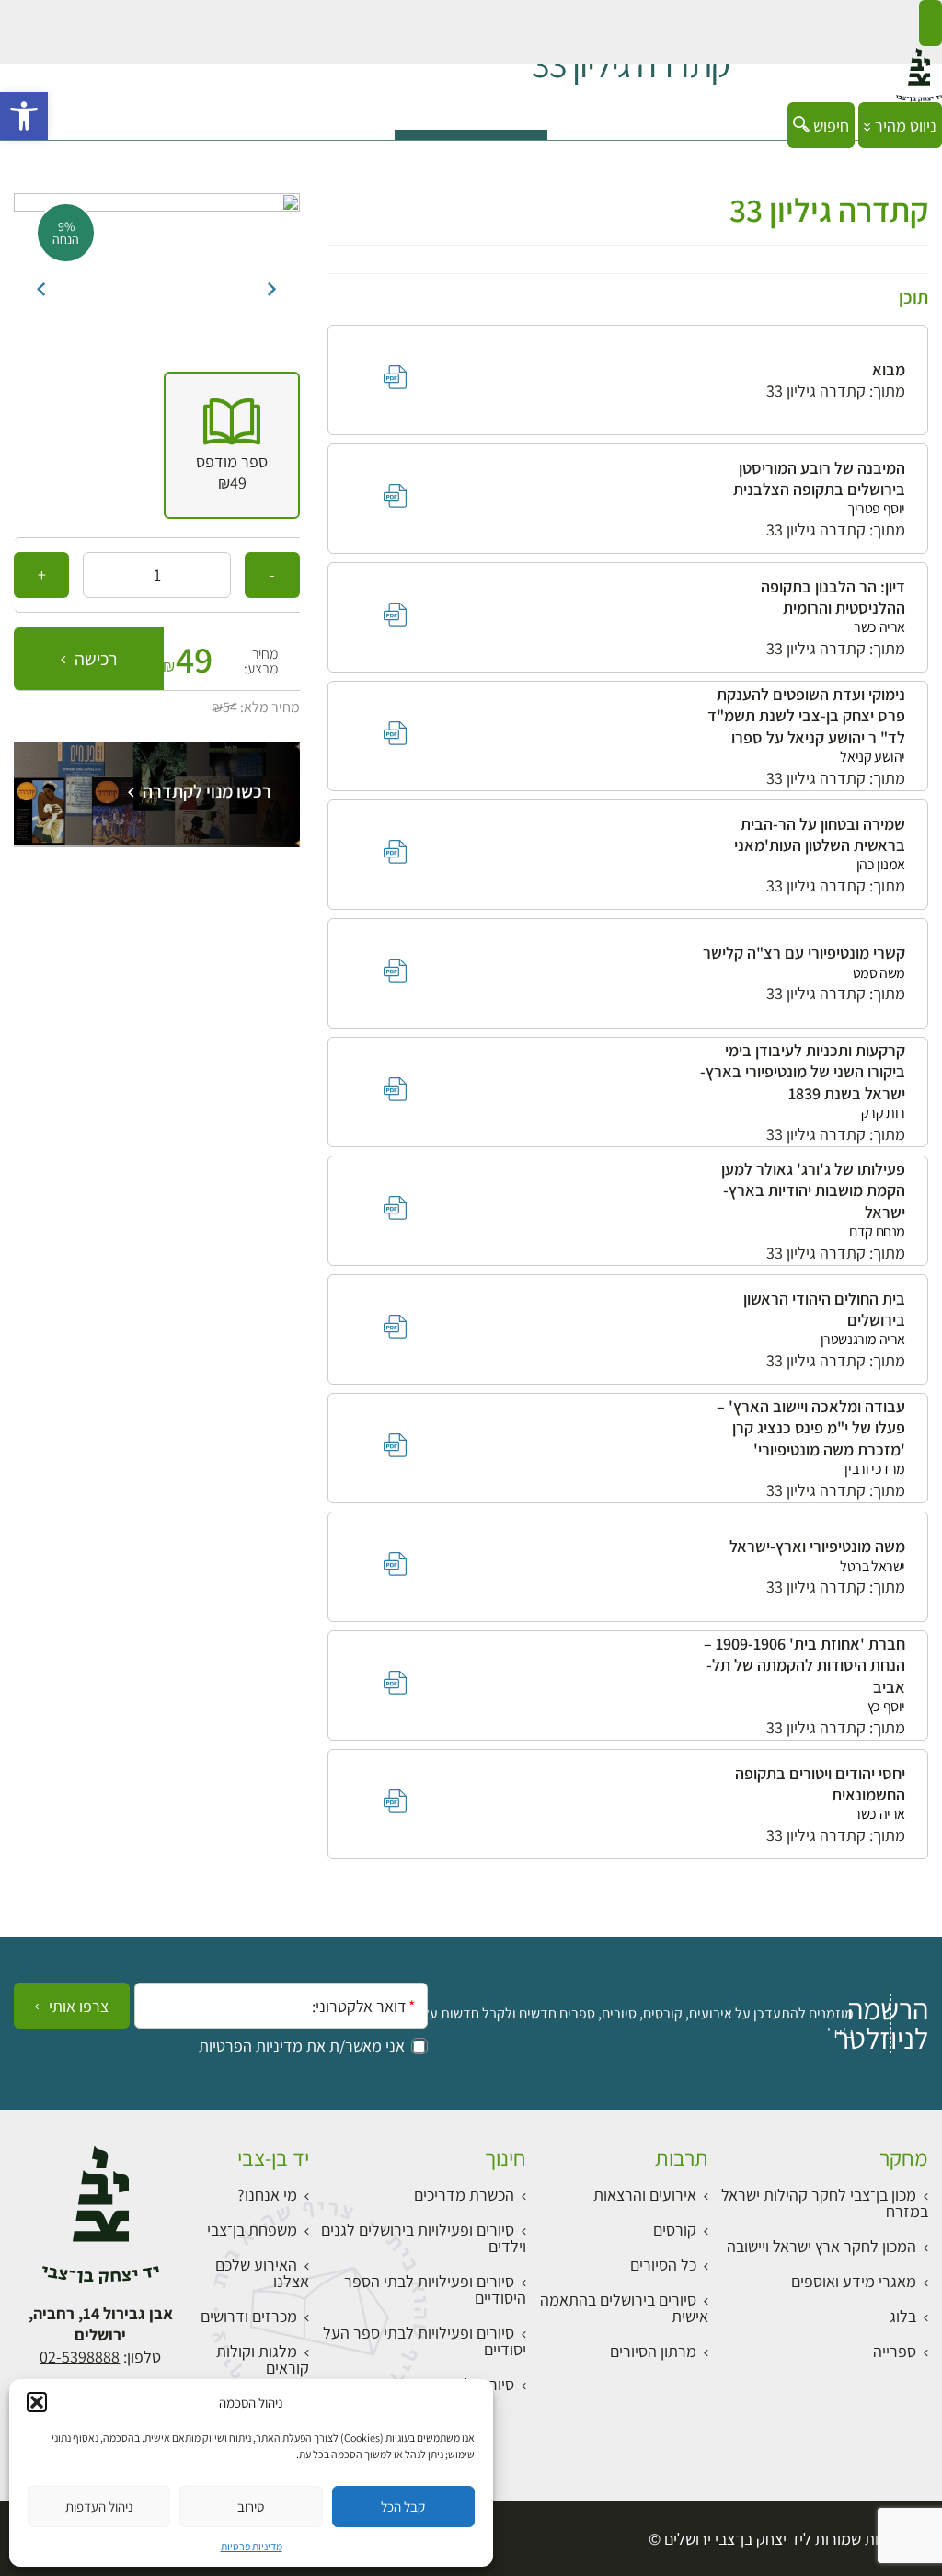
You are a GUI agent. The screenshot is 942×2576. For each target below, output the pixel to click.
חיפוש (829, 126)
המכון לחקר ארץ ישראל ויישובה (821, 2246)
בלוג (903, 2316)
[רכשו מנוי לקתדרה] (157, 839)
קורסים (675, 2230)
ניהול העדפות (99, 2507)
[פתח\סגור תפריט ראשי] (931, 23)
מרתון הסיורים (653, 2351)
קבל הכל (403, 2507)
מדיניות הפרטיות (251, 2046)
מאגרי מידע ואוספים (854, 2281)
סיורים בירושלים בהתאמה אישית (624, 2308)
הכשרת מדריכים (464, 2195)
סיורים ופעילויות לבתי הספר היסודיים (435, 2289)
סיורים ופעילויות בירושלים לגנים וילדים (424, 2238)
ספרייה (895, 2351)
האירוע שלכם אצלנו (262, 2273)
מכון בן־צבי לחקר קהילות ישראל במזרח (825, 2203)
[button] (24, 116)
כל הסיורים (663, 2265)
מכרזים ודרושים (249, 2316)
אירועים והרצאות (645, 2195)
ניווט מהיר (904, 126)
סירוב (251, 2507)
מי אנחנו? (267, 2195)
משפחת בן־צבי (252, 2230)
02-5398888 (80, 2357)
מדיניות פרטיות (252, 2546)
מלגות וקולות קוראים (263, 2359)
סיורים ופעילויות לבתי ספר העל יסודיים (425, 2341)
